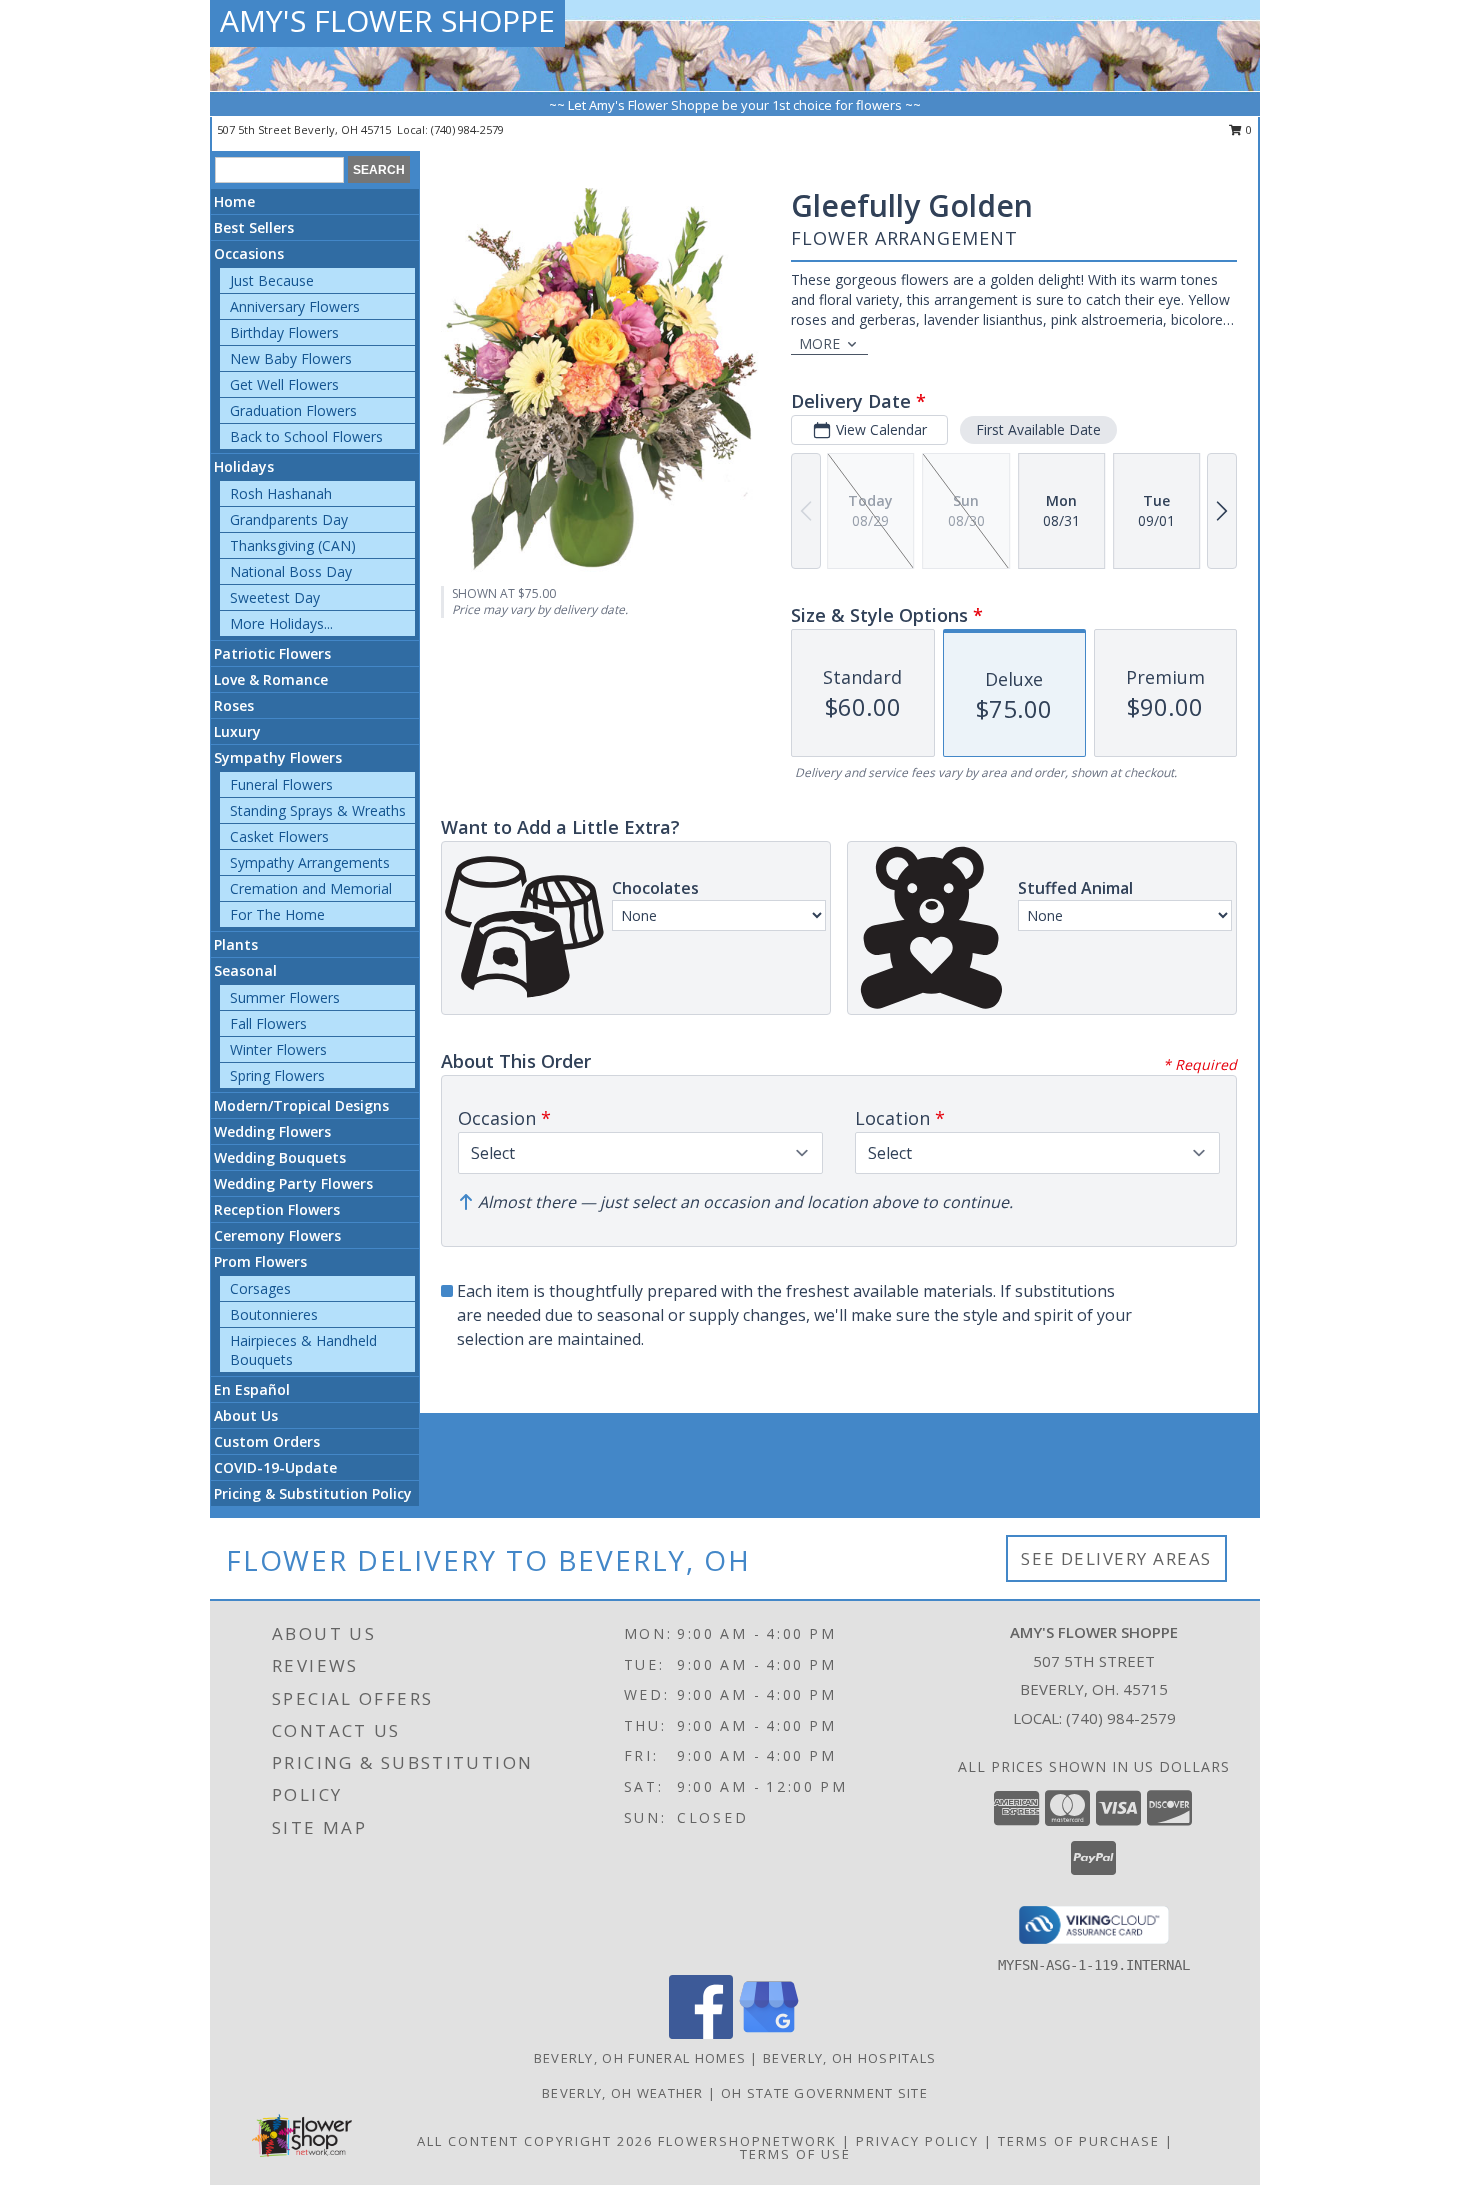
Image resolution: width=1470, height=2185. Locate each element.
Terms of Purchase (1079, 2141)
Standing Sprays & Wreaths (318, 810)
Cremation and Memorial (311, 888)
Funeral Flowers (281, 784)
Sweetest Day (275, 597)
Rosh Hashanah (281, 493)
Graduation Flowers (293, 410)
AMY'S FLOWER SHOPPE (387, 20)
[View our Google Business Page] (769, 2033)
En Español (252, 1389)
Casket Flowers (279, 836)
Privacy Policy (917, 2141)
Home (234, 201)
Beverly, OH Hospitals (849, 2058)
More (819, 343)
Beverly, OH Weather (623, 2093)
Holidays (244, 466)
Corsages (260, 1288)
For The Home (277, 914)
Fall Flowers (268, 1023)
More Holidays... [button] (281, 623)
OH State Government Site (824, 2093)
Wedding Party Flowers (293, 1183)
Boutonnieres (274, 1314)
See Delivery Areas (1116, 1558)
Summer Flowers (285, 997)
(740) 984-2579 (467, 129)
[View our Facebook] (701, 2033)
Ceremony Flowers (277, 1235)
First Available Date (1038, 429)
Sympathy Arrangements (310, 862)
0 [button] (1247, 129)
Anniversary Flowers (295, 306)
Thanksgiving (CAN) (293, 545)
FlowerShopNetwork (747, 2141)
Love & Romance (271, 679)
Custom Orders (267, 1441)
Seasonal (245, 970)
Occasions (249, 253)
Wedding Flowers (272, 1131)
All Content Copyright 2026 (535, 2141)
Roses (234, 705)
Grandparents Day (289, 519)
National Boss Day (291, 571)
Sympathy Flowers (278, 757)
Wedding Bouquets (280, 1157)
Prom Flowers (260, 1261)
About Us (246, 1415)
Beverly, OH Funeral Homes (640, 2058)
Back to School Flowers (306, 436)
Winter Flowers (278, 1049)
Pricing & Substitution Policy (313, 1493)
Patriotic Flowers (272, 653)
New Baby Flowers (291, 358)
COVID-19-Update (275, 1467)
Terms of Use (795, 2154)
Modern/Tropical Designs (301, 1105)
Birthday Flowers (284, 332)
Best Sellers (254, 227)
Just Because (272, 280)
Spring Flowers (277, 1075)
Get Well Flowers (284, 384)
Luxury (237, 731)
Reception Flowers (277, 1209)
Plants (236, 944)
